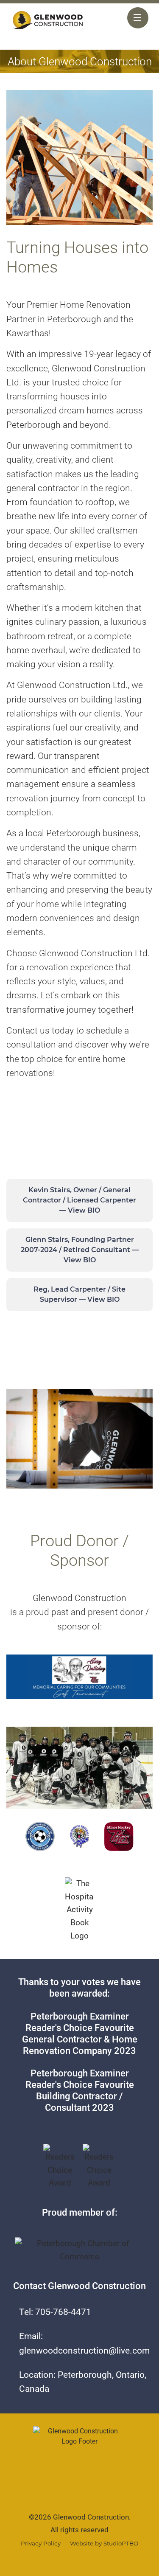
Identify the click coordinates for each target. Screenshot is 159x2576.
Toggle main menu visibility (138, 18)
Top (80, 2566)
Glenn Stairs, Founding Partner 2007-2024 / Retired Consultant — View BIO (80, 1250)
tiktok (79, 2484)
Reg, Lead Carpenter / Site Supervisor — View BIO (79, 1294)
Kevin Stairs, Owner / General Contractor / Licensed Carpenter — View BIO (79, 1200)
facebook (59, 2484)
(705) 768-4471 (110, 22)
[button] (48, 20)
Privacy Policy (41, 2543)
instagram (100, 2484)
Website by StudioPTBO (104, 2543)
